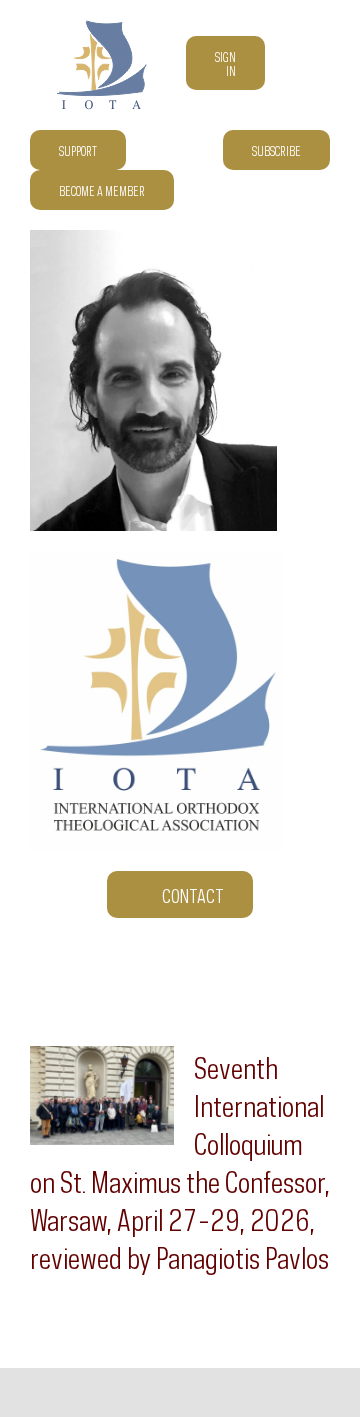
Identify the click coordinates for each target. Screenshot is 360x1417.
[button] (322, 190)
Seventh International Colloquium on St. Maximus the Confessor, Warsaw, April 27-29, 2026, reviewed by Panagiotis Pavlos (180, 1160)
